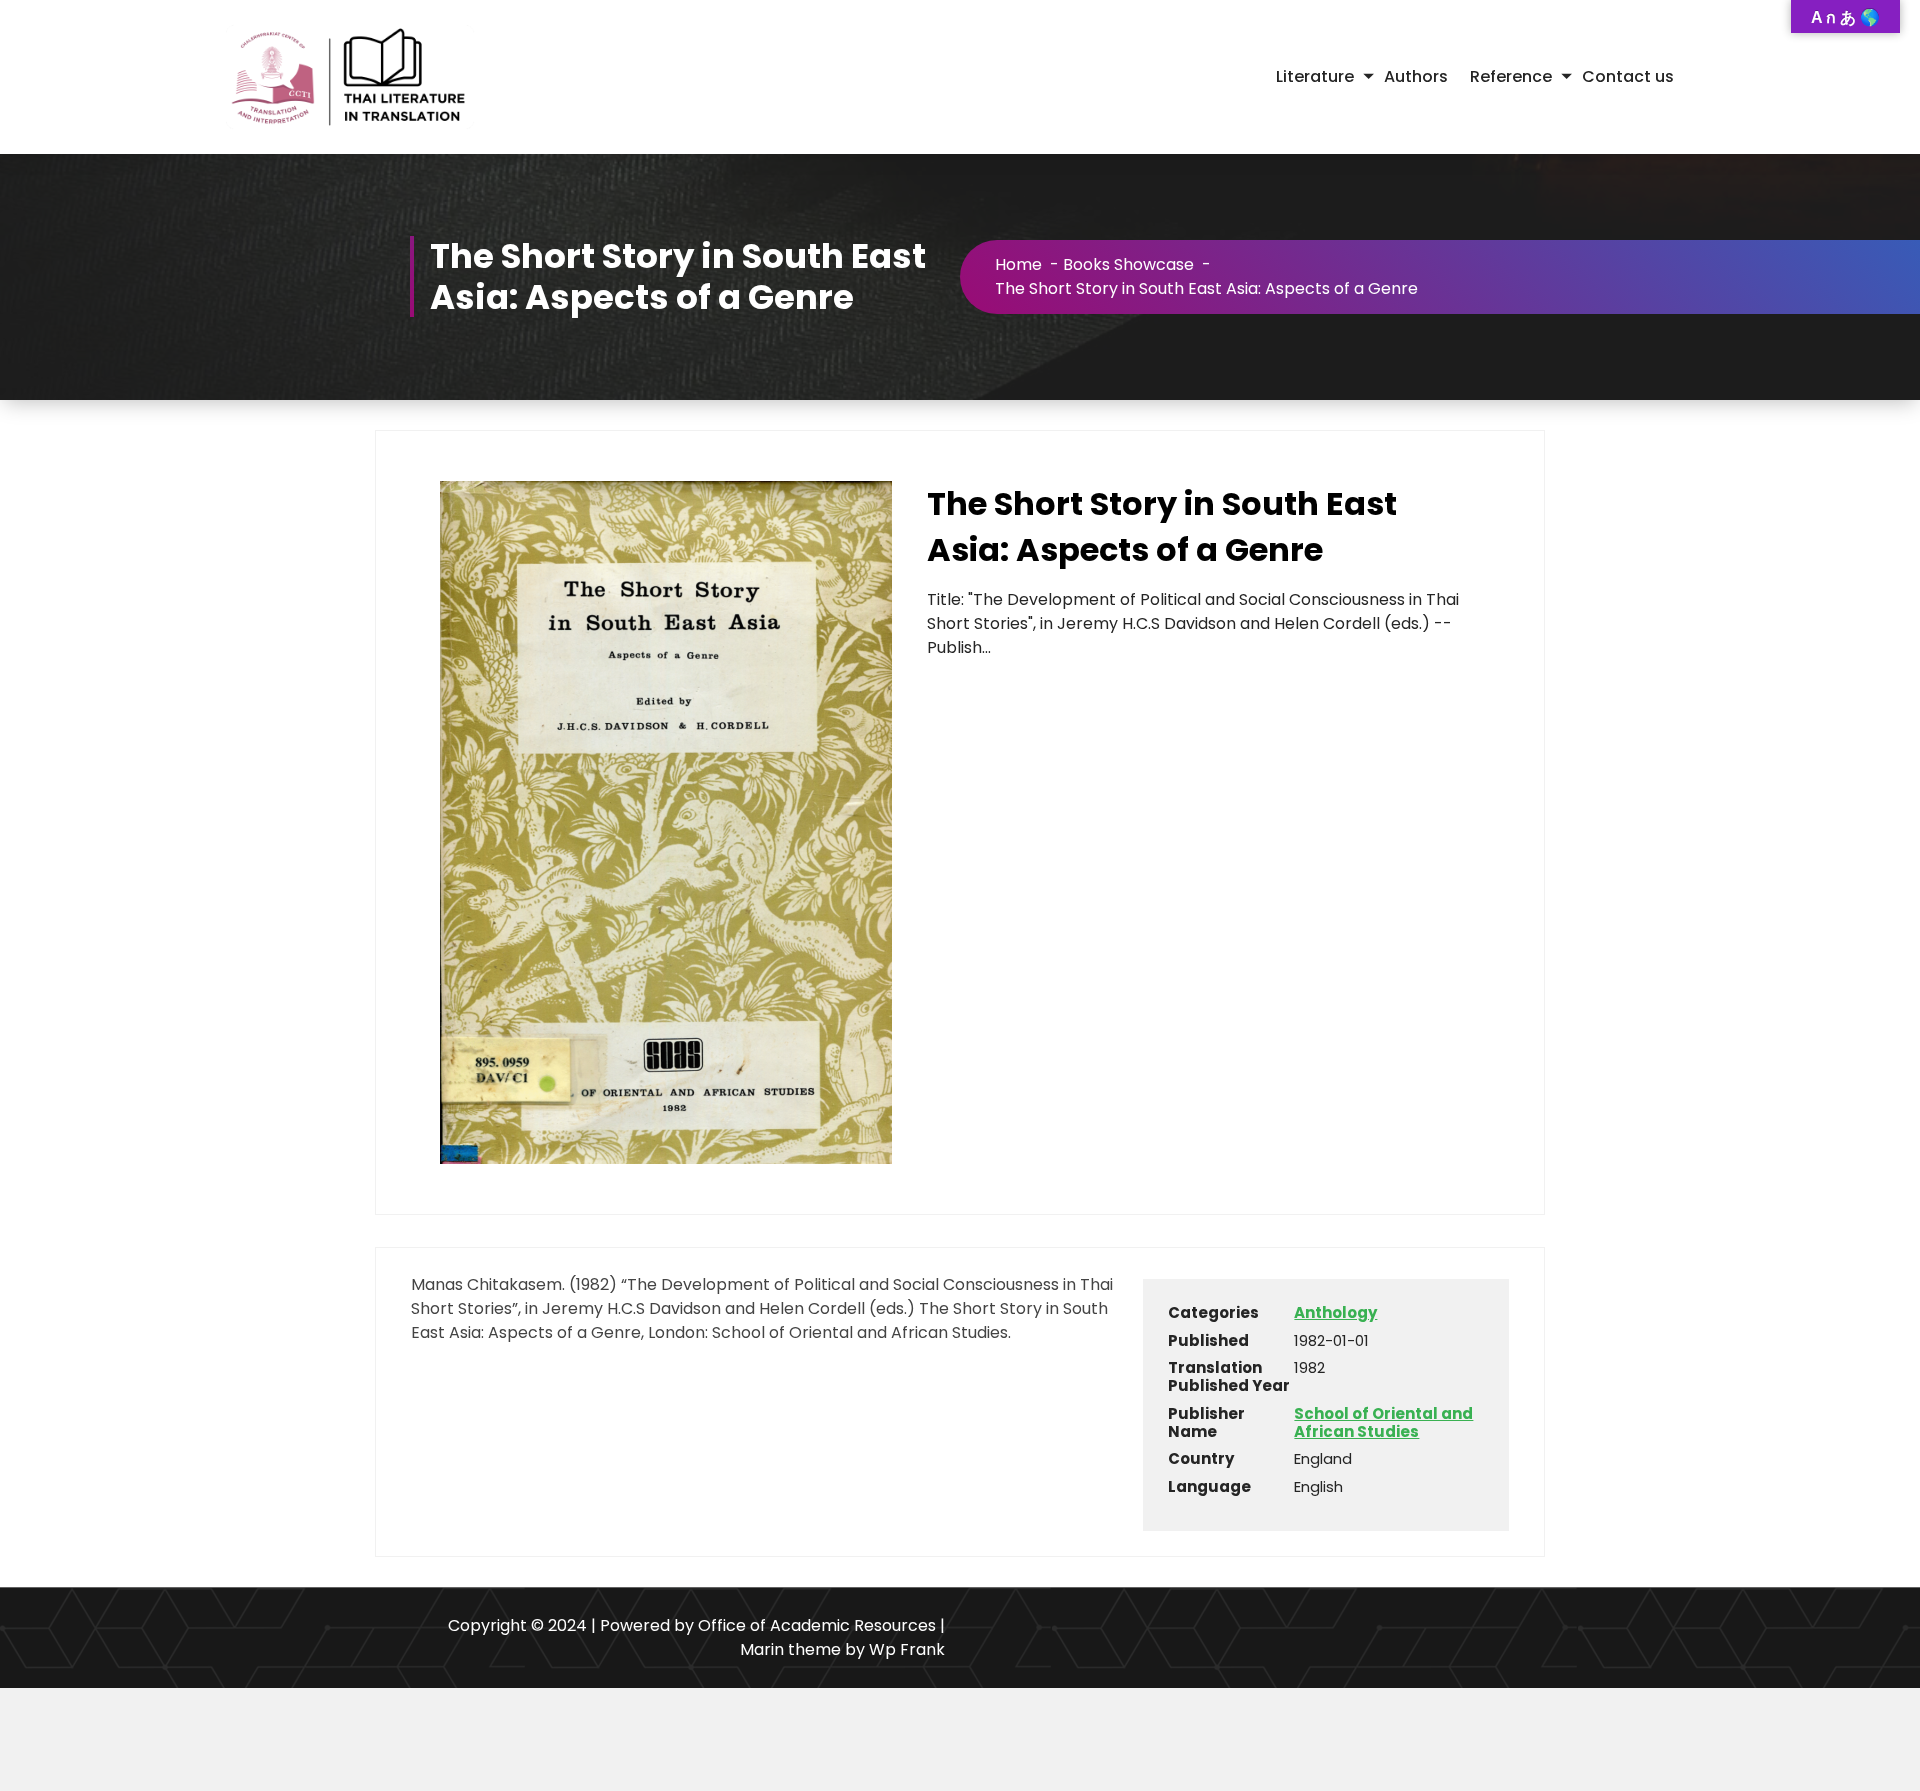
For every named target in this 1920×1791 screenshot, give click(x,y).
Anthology (1335, 1312)
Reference (1511, 76)
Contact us (1628, 76)
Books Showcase (1128, 264)
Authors (1416, 76)
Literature (1315, 76)
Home (1018, 264)
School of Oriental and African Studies (1383, 1422)
